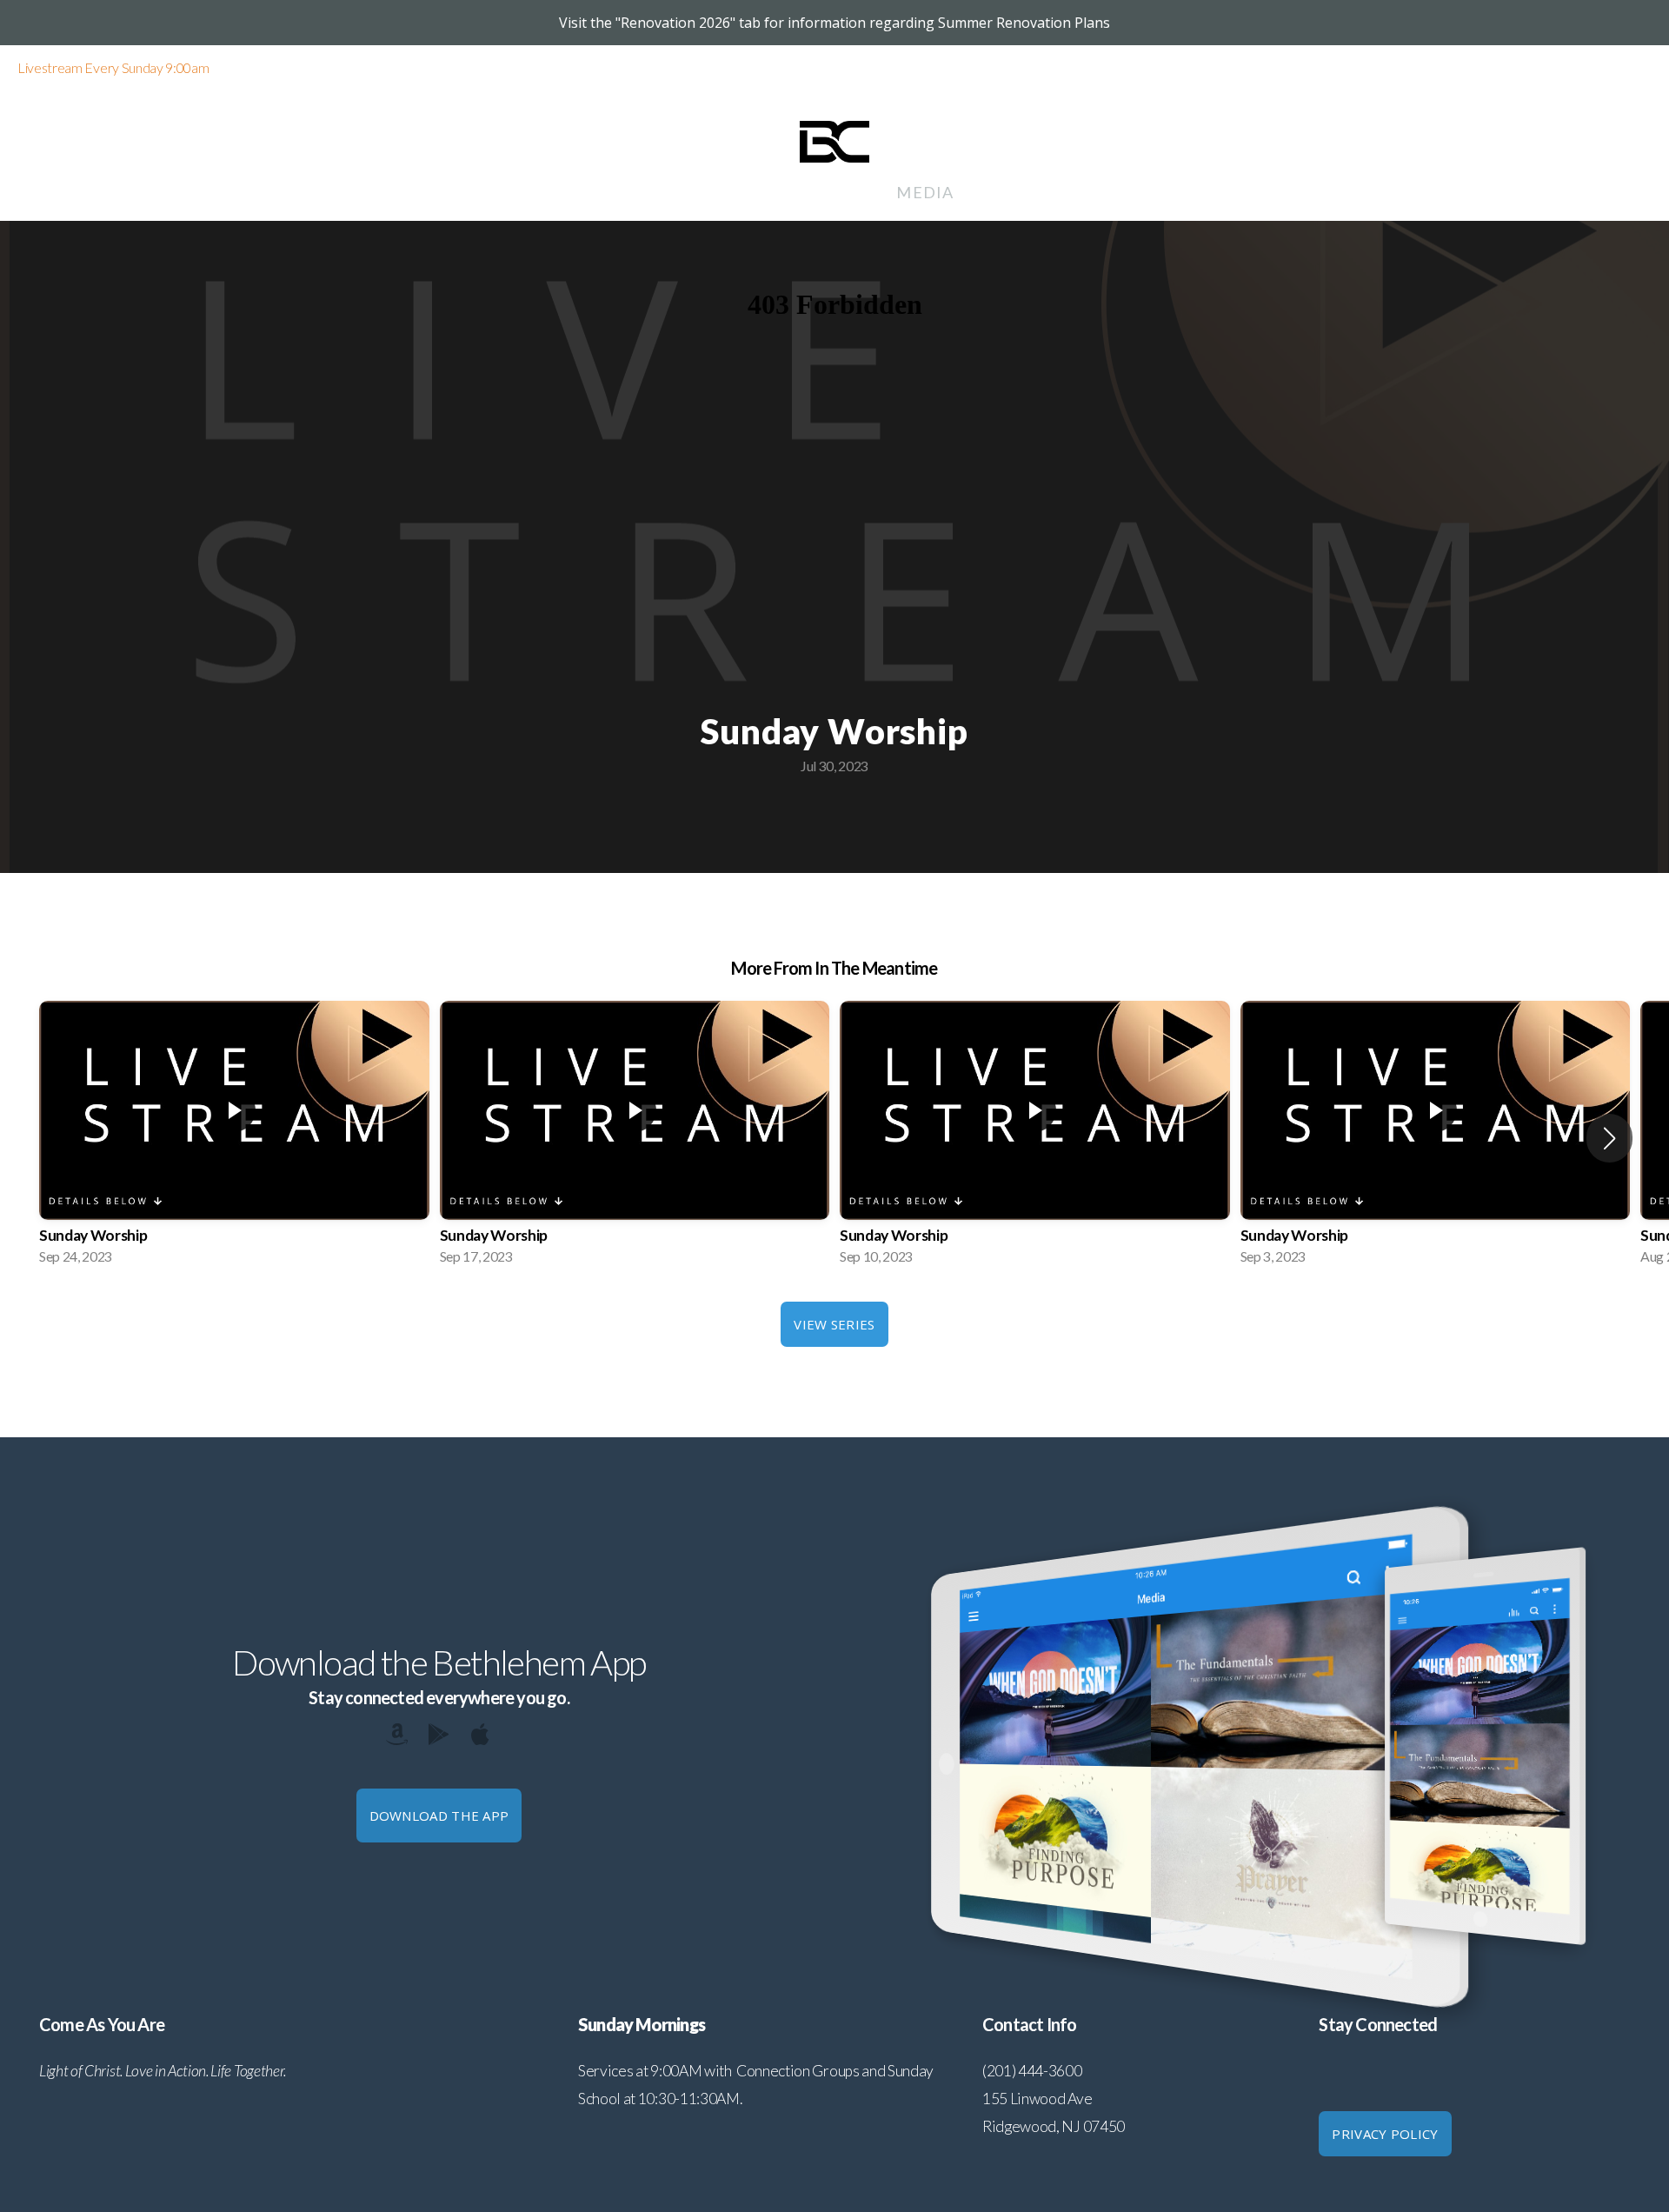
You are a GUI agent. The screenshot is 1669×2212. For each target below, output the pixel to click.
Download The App (439, 1816)
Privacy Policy (1385, 2134)
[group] (234, 1138)
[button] (1609, 1138)
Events (851, 192)
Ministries (656, 192)
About (562, 192)
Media (924, 192)
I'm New (1091, 192)
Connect (763, 192)
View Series (834, 1324)
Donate (1001, 192)
